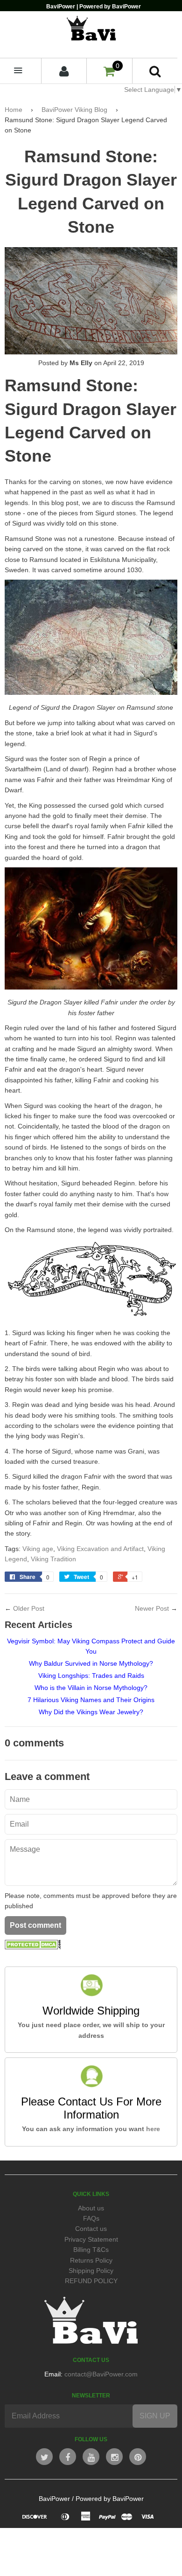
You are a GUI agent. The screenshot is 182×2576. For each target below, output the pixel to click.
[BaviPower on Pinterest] (138, 2457)
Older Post (29, 1608)
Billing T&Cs (91, 2250)
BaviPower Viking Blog (74, 110)
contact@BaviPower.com (101, 2374)
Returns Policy (91, 2260)
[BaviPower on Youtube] (91, 2457)
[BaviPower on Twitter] (44, 2457)
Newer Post (152, 1608)
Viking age (38, 1549)
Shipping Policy (91, 2271)
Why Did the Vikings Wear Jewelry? (91, 1712)
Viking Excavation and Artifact (100, 1549)
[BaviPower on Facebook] (68, 2457)
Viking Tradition (53, 1559)
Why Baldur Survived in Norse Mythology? (91, 1663)
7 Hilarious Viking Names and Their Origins (91, 1700)
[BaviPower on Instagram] (114, 2457)
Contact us (91, 2229)
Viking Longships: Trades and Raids (91, 1676)
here (153, 2129)
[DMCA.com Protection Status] (33, 1947)
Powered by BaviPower (110, 2499)
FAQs (91, 2218)
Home (14, 110)
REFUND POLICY (91, 2281)
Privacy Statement (91, 2239)
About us (91, 2208)
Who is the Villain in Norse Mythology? (91, 1688)
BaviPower (54, 2499)
